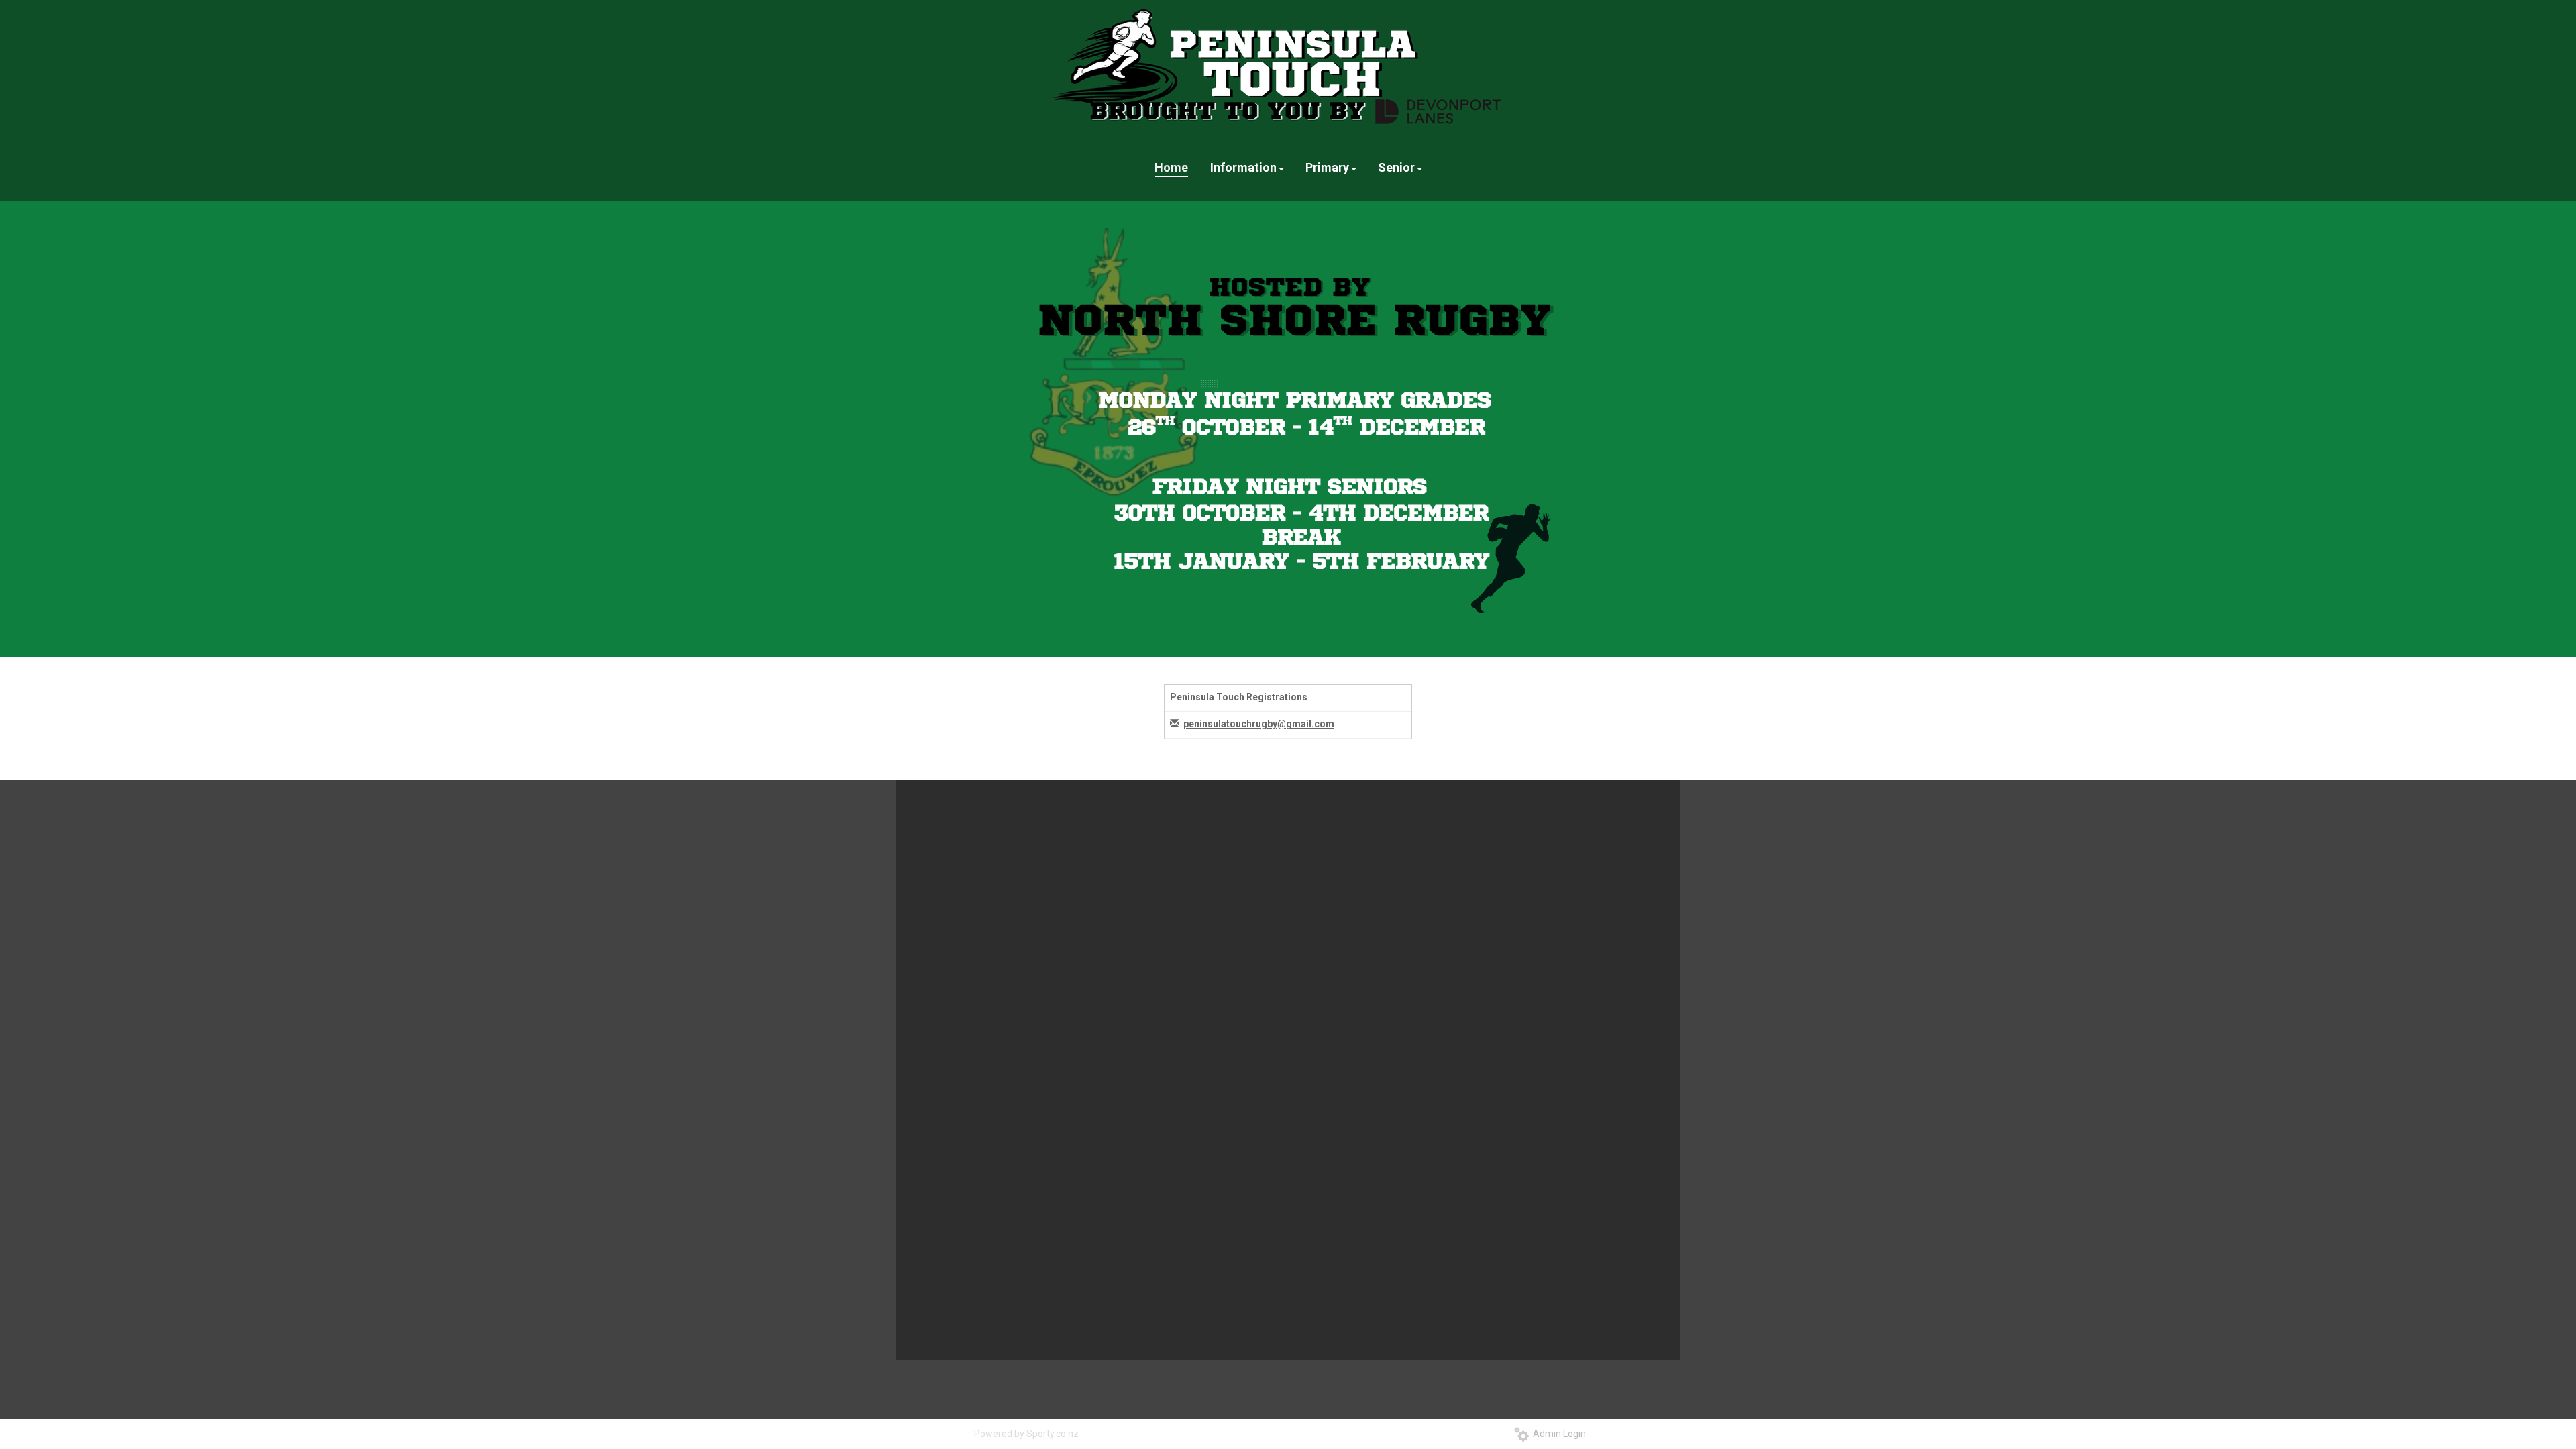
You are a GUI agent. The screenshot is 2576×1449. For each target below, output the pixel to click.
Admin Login (1557, 1434)
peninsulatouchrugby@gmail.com (1259, 724)
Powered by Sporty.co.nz (1026, 1434)
